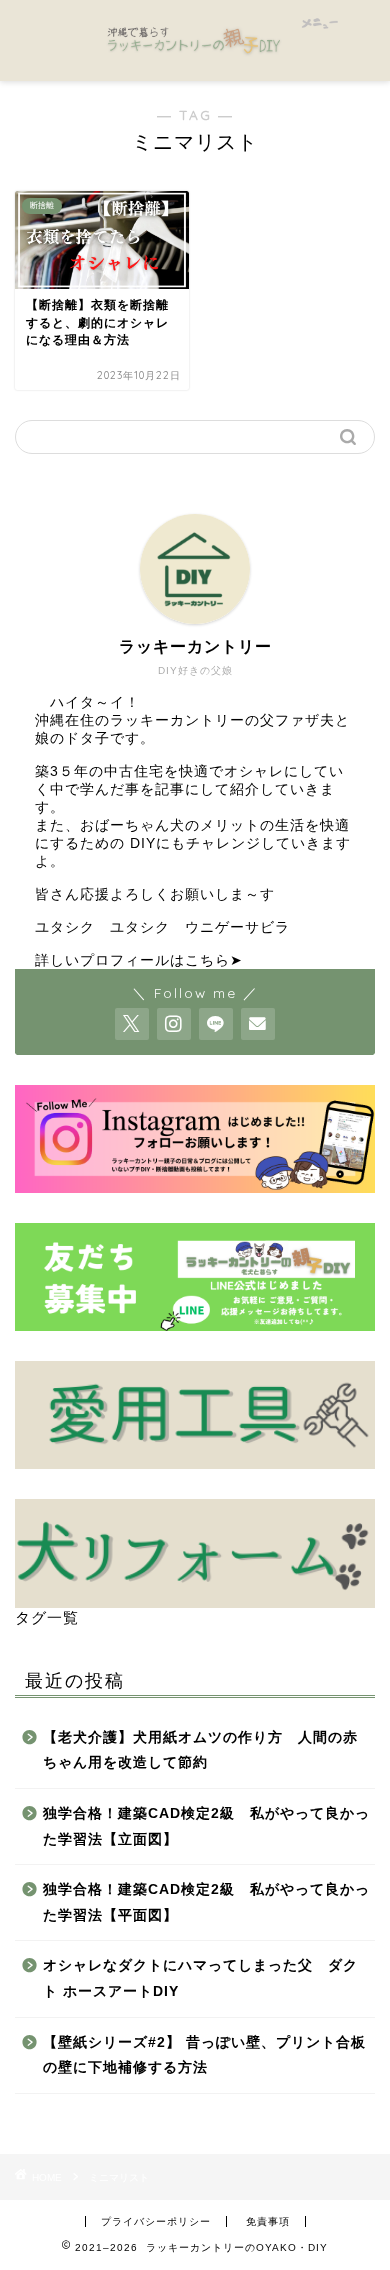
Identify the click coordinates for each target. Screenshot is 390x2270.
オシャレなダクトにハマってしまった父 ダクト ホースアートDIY (200, 1978)
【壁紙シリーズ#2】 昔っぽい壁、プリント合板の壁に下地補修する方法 (204, 2055)
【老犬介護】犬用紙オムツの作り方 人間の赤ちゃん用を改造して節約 (200, 1750)
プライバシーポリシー (156, 2221)
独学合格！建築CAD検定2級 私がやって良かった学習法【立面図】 (206, 1826)
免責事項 (268, 2221)
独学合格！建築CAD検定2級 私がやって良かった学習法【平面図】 (206, 1902)
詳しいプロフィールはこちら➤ (139, 960)
